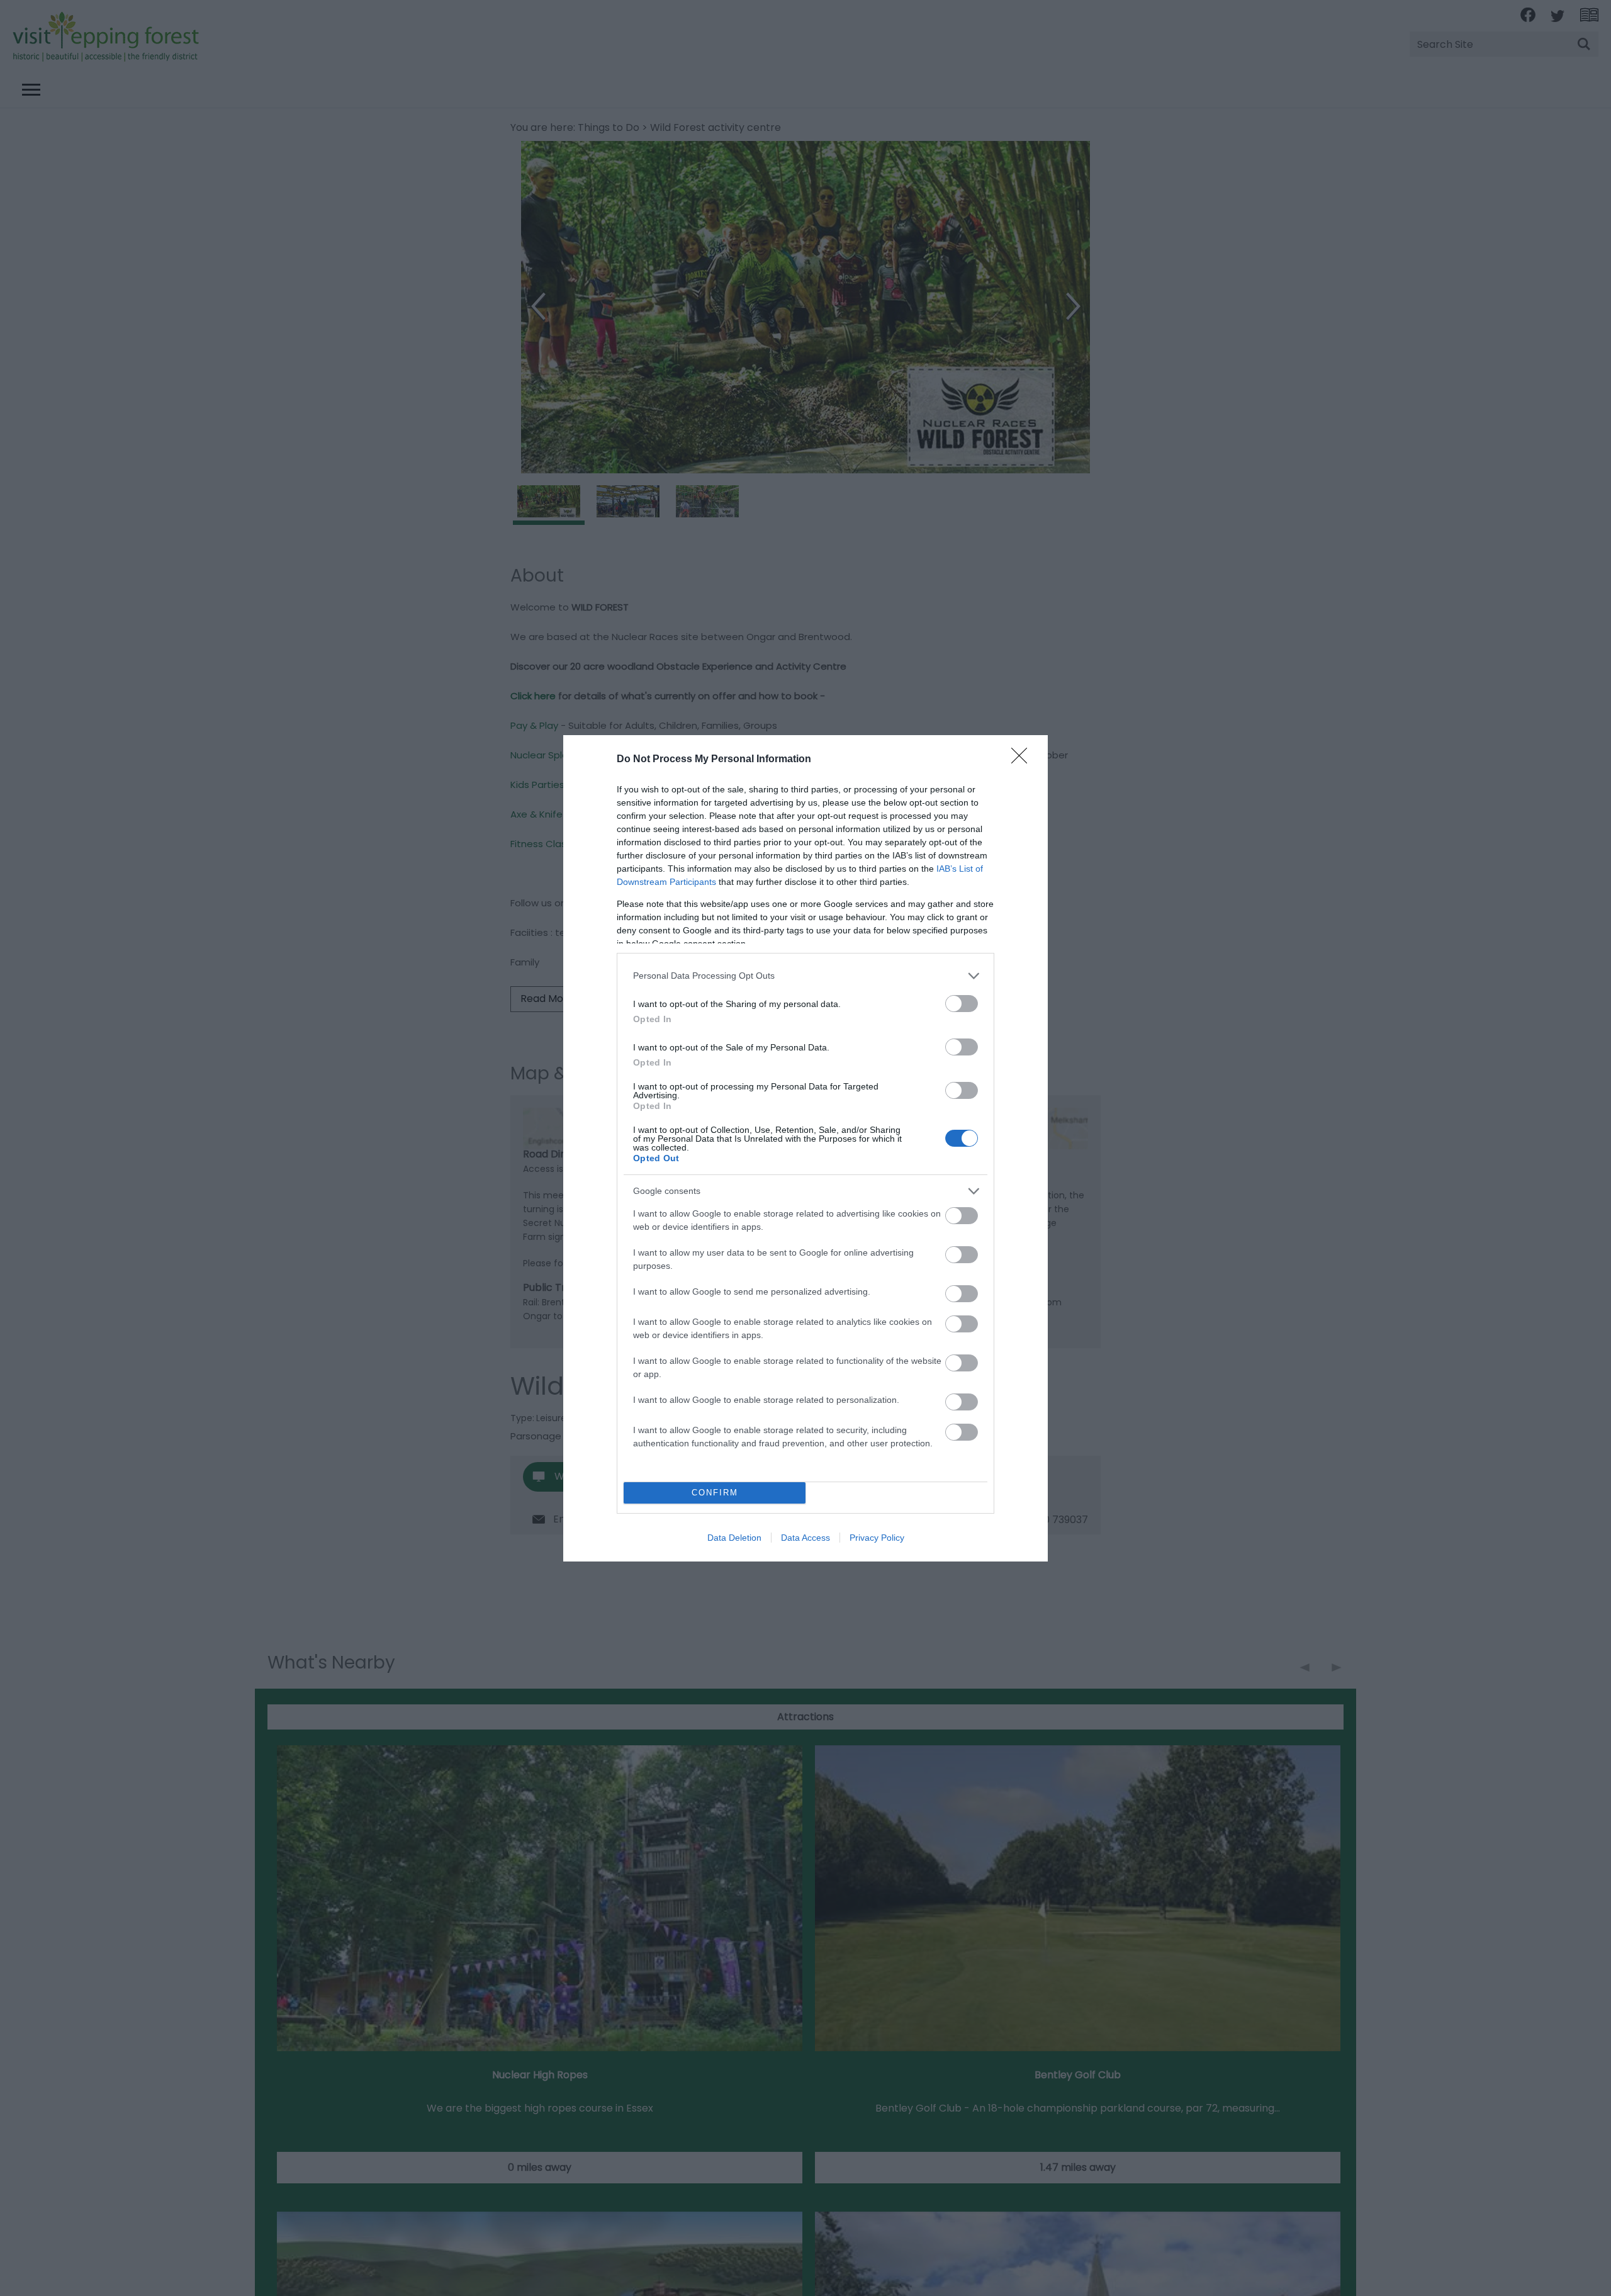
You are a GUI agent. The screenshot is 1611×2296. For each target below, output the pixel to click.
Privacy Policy (877, 1538)
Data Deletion (734, 1538)
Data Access (805, 1538)
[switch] (962, 1004)
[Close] (1023, 760)
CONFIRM (715, 1493)
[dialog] (805, 1148)
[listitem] (805, 976)
